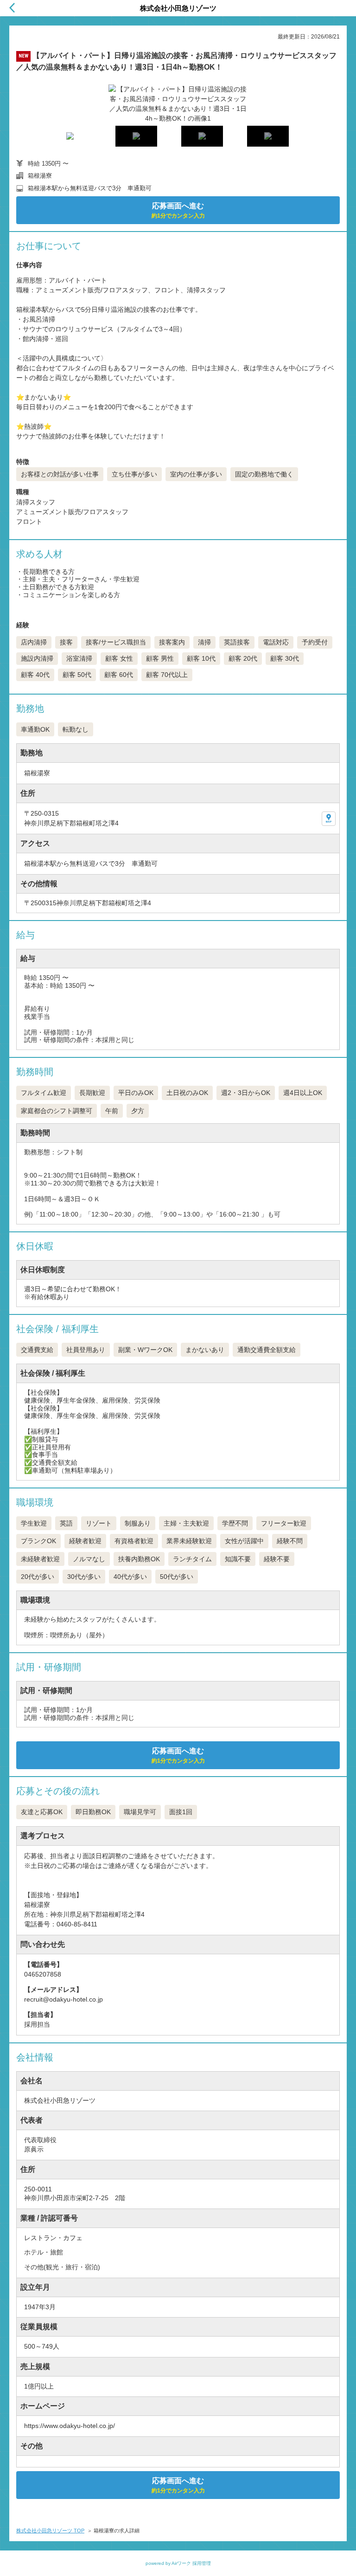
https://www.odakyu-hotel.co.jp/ (70, 2426)
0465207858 (43, 1974)
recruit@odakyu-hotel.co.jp (64, 1999)
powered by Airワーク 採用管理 (178, 2563)
